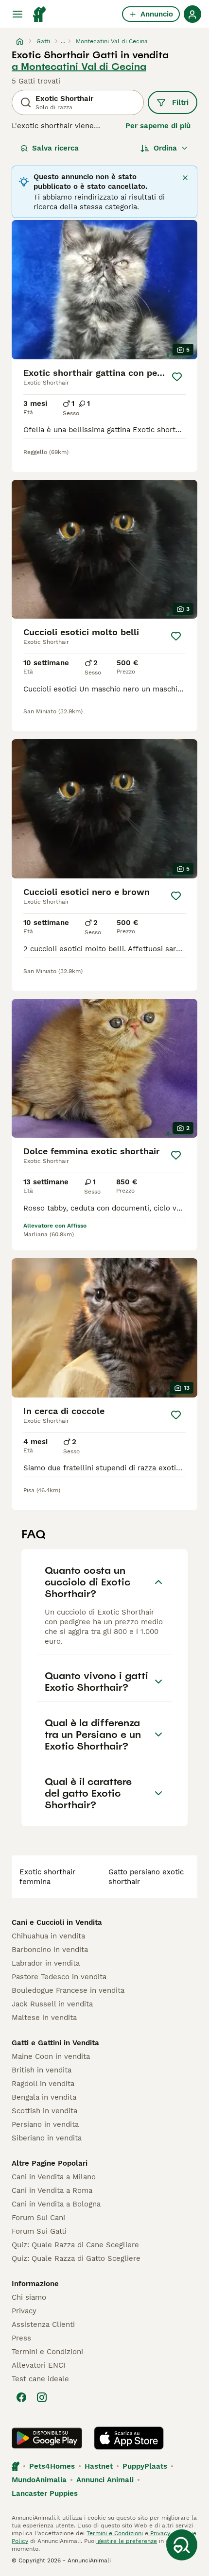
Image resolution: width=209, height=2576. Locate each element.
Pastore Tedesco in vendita (59, 1977)
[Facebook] (21, 2397)
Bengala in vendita (44, 2097)
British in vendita (42, 2070)
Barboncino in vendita (50, 1950)
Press (21, 2338)
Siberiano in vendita (47, 2138)
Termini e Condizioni (47, 2352)
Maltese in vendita (44, 2018)
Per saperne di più (158, 126)
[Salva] (177, 377)
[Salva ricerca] (182, 2545)
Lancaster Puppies (45, 2493)
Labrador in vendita (46, 1963)
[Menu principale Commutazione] (17, 14)
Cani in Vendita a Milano (54, 2177)
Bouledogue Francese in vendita (68, 1990)
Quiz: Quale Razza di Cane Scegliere (75, 2245)
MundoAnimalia (39, 2480)
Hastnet (99, 2466)
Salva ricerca (55, 148)
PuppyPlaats (145, 2466)
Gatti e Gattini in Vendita (55, 2043)
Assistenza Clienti (43, 2324)
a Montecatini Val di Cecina (79, 67)
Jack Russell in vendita (52, 2004)
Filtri (180, 102)
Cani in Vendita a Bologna (56, 2204)
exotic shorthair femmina (47, 1877)
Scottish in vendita (44, 2111)
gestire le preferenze (126, 2541)
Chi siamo (29, 2297)
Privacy (24, 2311)
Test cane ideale (40, 2379)
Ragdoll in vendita (43, 2084)
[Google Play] (47, 2438)
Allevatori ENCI (38, 2365)
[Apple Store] (129, 2438)
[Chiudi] (185, 178)
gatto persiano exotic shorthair (146, 1877)
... (63, 41)
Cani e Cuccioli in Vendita (57, 1922)
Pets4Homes (52, 2466)
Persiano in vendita (45, 2124)
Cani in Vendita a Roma (52, 2190)
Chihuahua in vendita (48, 1936)
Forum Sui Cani (38, 2218)
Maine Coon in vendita (51, 2056)
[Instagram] (42, 2397)
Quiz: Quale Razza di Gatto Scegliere (76, 2258)
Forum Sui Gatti (39, 2231)
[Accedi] (192, 14)
